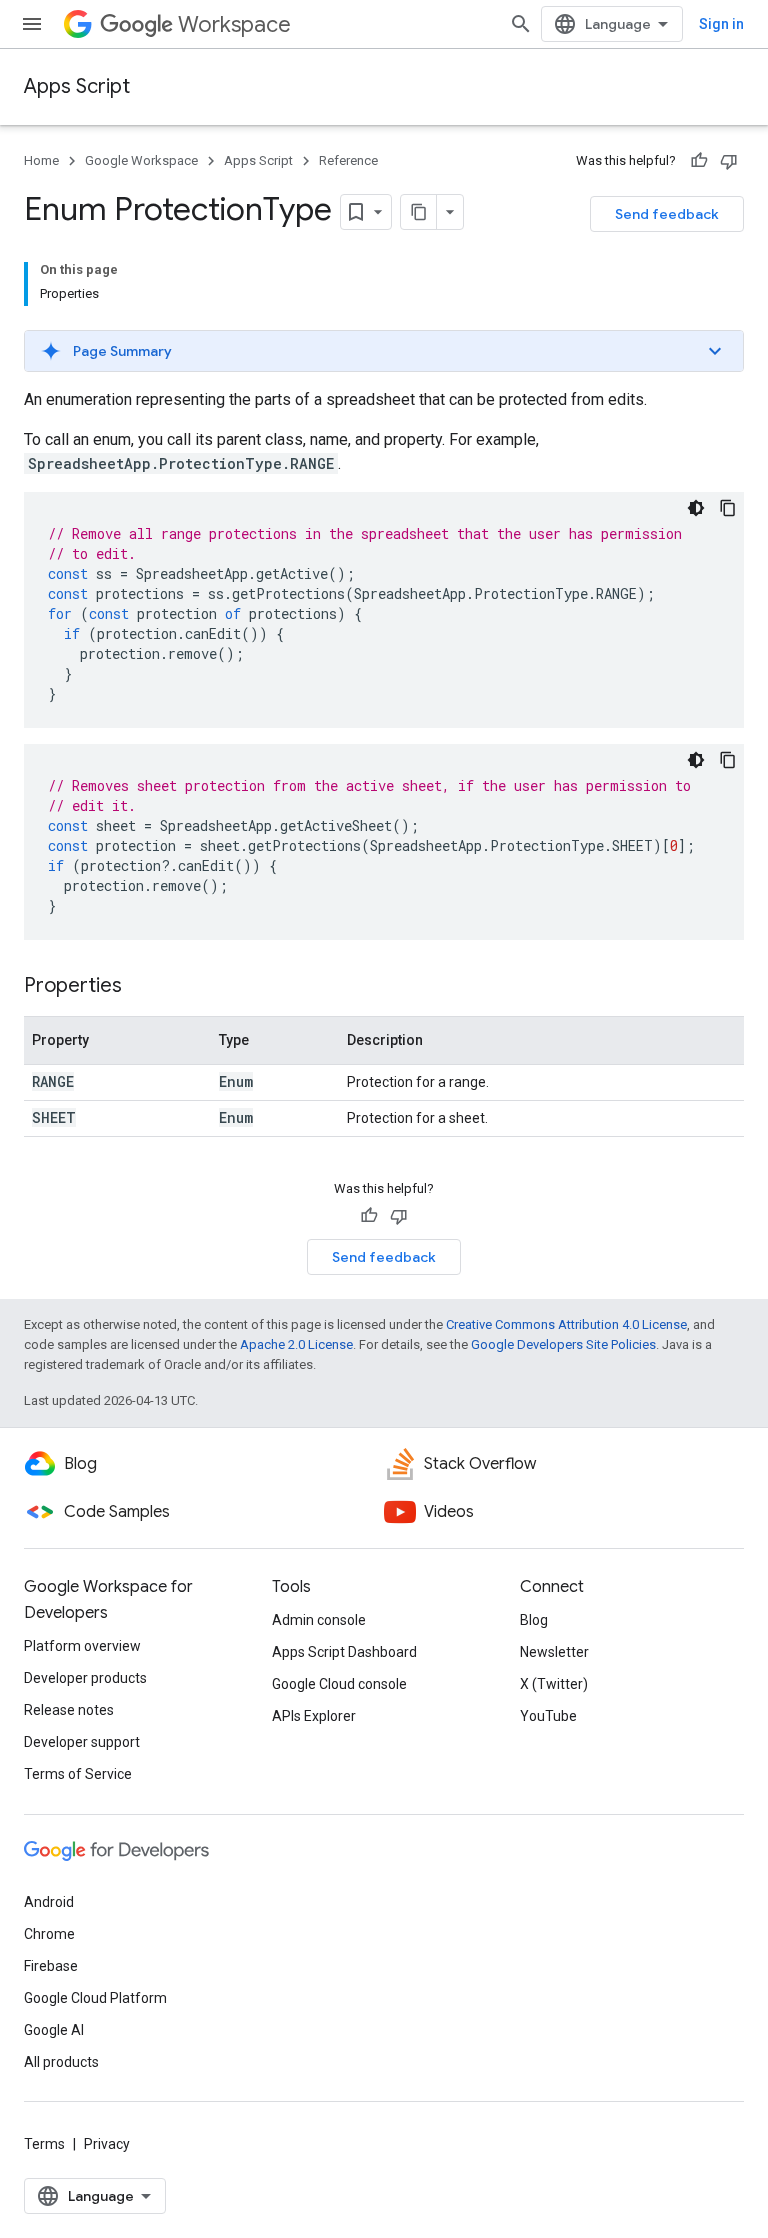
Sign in (721, 24)
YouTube (548, 1716)
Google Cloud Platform (95, 1998)
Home (41, 160)
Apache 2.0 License (296, 1344)
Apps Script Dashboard (344, 1652)
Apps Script (77, 86)
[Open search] (521, 24)
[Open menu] (32, 24)
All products (61, 2062)
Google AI (54, 2030)
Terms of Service (78, 1774)
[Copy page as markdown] (419, 212)
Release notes (69, 1710)
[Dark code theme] (696, 508)
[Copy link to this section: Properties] (142, 987)
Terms (44, 2144)
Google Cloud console (339, 1684)
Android (49, 1902)
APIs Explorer (314, 1716)
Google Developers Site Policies (563, 1344)
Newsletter (554, 1652)
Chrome (49, 1934)
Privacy (107, 2144)
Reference (348, 160)
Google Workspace (141, 160)
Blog (534, 1620)
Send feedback (667, 214)
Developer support (82, 1742)
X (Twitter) (554, 1684)
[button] (384, 351)
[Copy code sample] (728, 508)
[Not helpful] (729, 161)
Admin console (319, 1620)
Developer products (85, 1678)
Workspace (234, 24)
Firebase (51, 1966)
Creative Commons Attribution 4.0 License (566, 1324)
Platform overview (82, 1646)
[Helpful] (699, 161)
